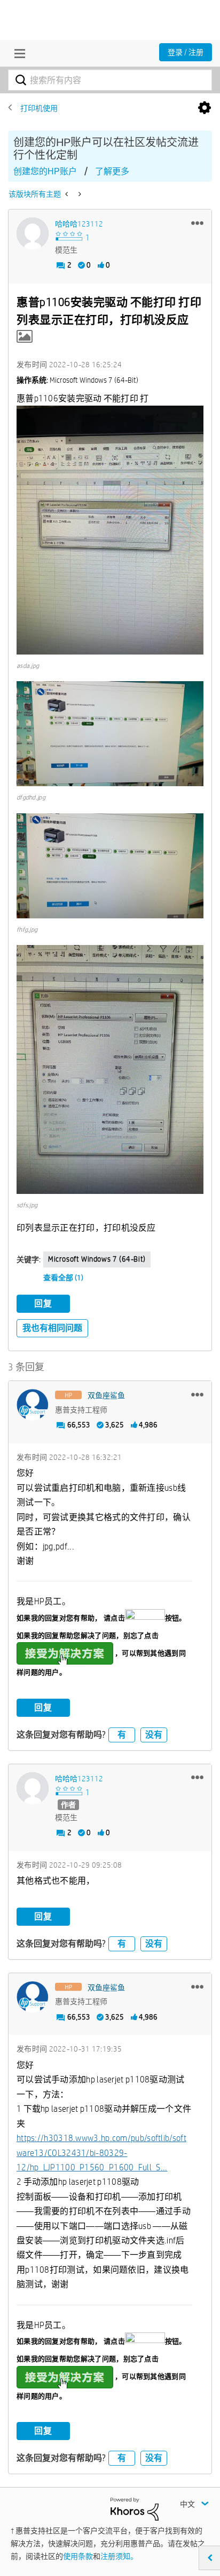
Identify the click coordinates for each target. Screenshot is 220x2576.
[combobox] (110, 80)
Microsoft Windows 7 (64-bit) (97, 1259)
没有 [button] (154, 1735)
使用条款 (78, 2556)
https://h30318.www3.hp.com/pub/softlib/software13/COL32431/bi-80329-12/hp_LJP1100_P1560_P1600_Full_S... (101, 2153)
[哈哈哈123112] (33, 233)
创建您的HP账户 (45, 171)
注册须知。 (119, 2556)
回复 (43, 1303)
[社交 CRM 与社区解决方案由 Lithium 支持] (135, 2508)
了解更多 (112, 171)
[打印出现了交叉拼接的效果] (79, 194)
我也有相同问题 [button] (52, 1328)
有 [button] (122, 1735)
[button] (197, 223)
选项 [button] (205, 108)
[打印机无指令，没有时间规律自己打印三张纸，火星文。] (68, 194)
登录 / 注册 (186, 52)
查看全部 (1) (63, 1278)
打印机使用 (39, 108)
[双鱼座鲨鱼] (33, 1405)
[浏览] (17, 53)
